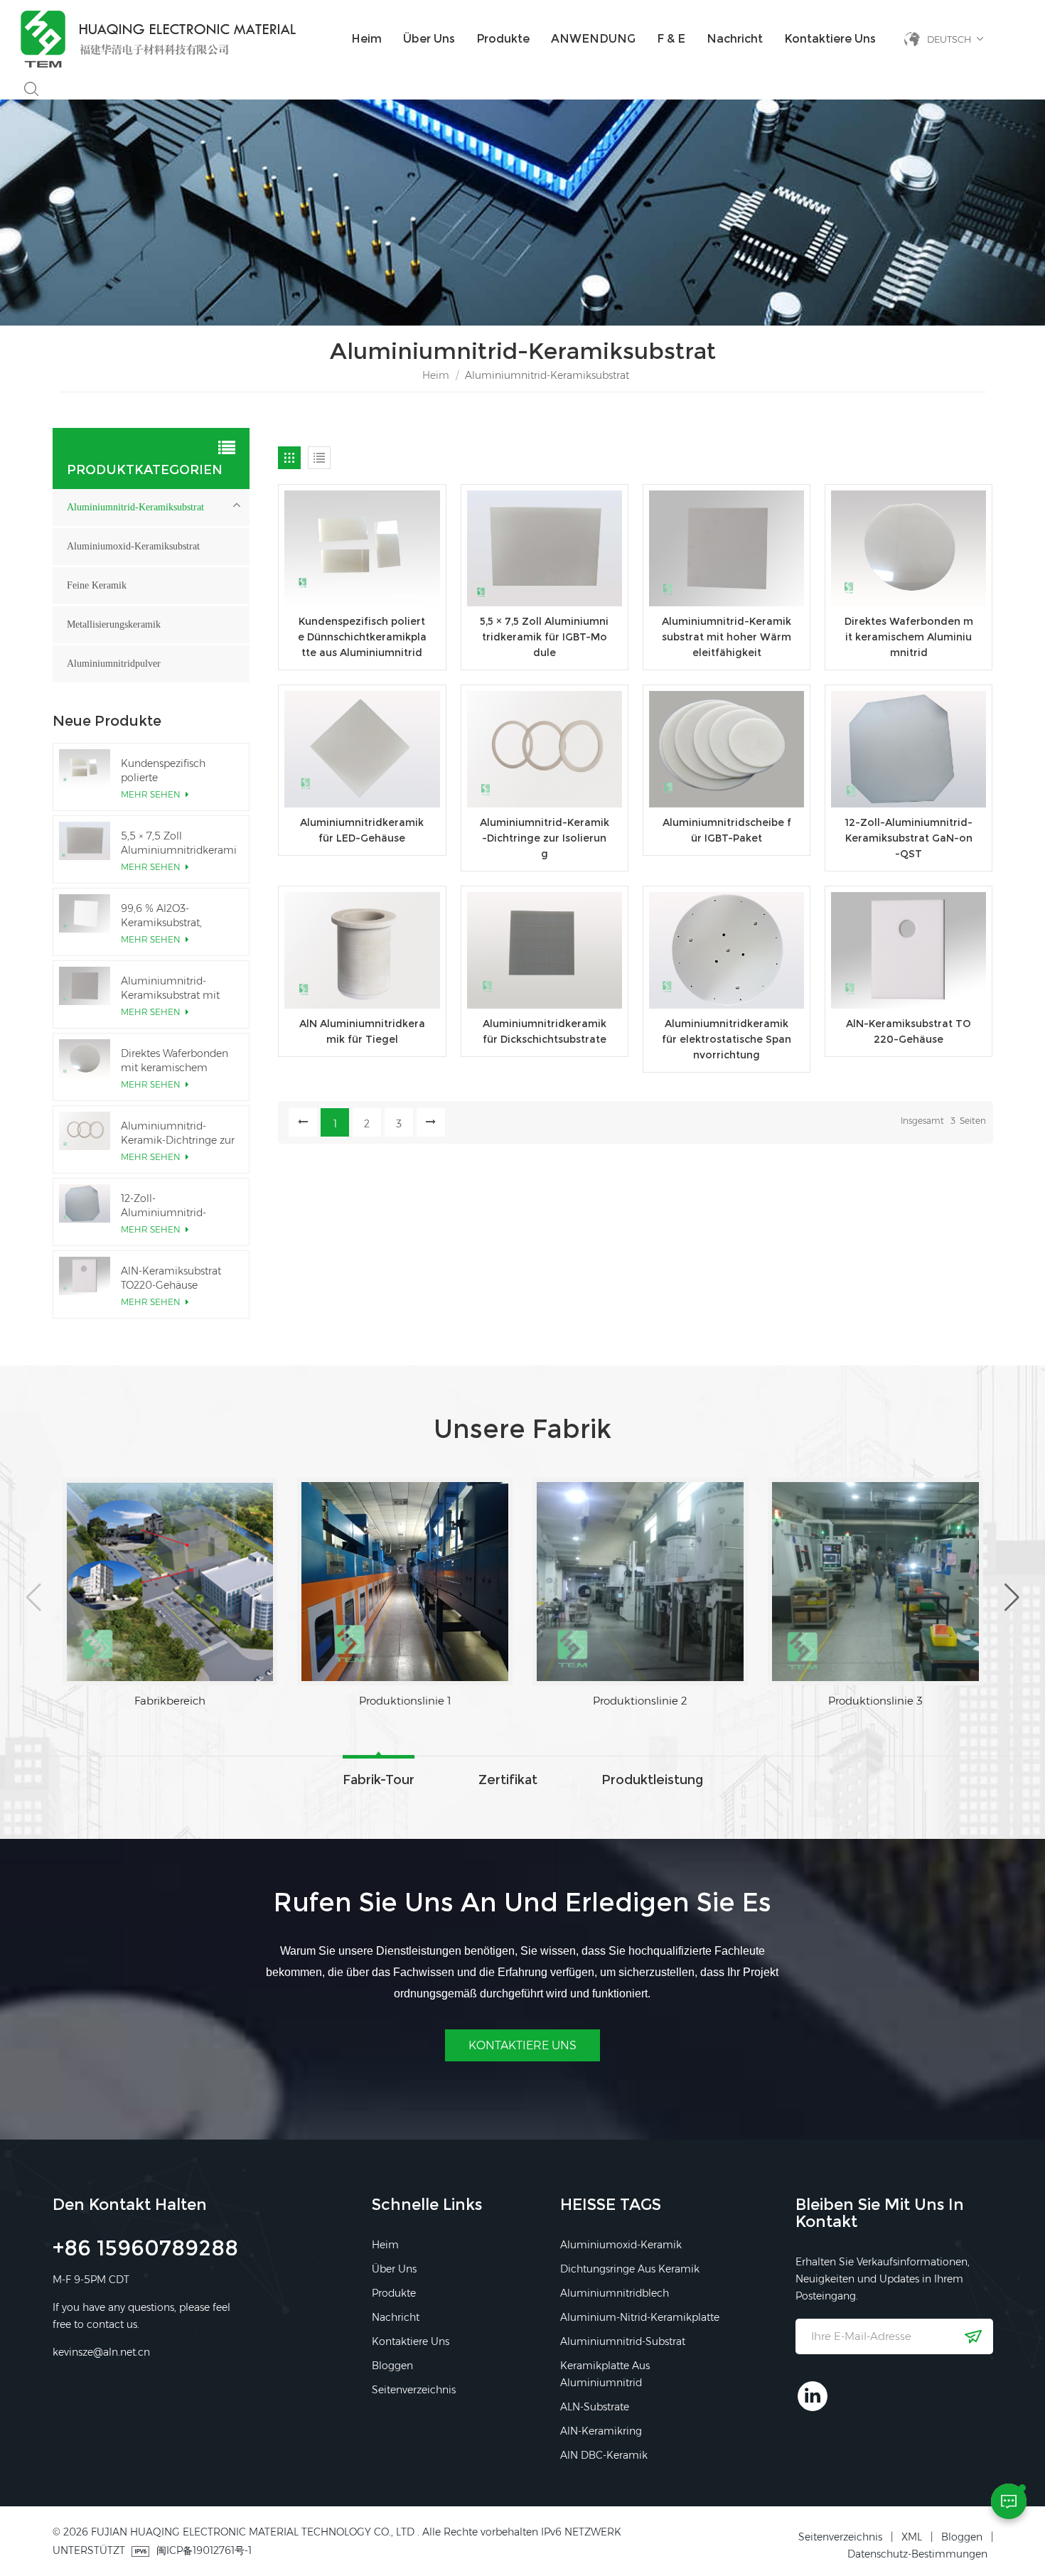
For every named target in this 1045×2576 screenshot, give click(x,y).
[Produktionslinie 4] (875, 1582)
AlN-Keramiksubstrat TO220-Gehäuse (909, 1031)
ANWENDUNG (593, 39)
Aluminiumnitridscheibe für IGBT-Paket (727, 830)
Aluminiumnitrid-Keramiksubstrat (135, 507)
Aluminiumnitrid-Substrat (623, 2341)
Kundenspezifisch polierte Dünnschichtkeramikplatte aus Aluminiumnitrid (362, 637)
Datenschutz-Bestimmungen (917, 2554)
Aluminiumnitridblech (615, 2293)
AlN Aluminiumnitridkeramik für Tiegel (362, 1031)
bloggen (392, 2366)
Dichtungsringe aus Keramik (630, 2269)
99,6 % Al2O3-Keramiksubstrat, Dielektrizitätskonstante (177, 916)
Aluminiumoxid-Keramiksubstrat (133, 546)
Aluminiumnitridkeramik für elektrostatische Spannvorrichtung (727, 1039)
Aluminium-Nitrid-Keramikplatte (640, 2317)
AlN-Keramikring (601, 2431)
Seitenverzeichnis (414, 2390)
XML (912, 2537)
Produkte (503, 39)
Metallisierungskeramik (114, 624)
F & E (671, 39)
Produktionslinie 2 (405, 1701)
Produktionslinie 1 (170, 1701)
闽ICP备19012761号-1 (204, 2550)
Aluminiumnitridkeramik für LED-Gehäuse (362, 830)
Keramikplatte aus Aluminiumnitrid (605, 2374)
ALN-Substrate (595, 2407)
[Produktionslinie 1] (170, 1582)
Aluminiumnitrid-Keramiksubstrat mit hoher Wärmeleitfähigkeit (727, 637)
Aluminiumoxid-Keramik (621, 2245)
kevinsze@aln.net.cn (101, 2352)
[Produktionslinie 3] (640, 1582)
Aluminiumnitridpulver (114, 664)
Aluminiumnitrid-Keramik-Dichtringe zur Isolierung (545, 838)
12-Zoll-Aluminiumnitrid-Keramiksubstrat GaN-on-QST (909, 838)
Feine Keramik (97, 585)
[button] (34, 1597)
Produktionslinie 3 (640, 1701)
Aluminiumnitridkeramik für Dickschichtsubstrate (545, 1031)
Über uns (429, 39)
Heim (366, 39)
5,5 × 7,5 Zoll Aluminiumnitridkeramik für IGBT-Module (544, 637)
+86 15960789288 (145, 2250)
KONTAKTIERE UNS (522, 2045)
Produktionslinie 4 (875, 1701)
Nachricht (735, 39)
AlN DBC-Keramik (604, 2455)
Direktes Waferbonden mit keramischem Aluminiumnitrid (909, 637)
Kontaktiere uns (830, 39)
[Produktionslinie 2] (405, 1582)
